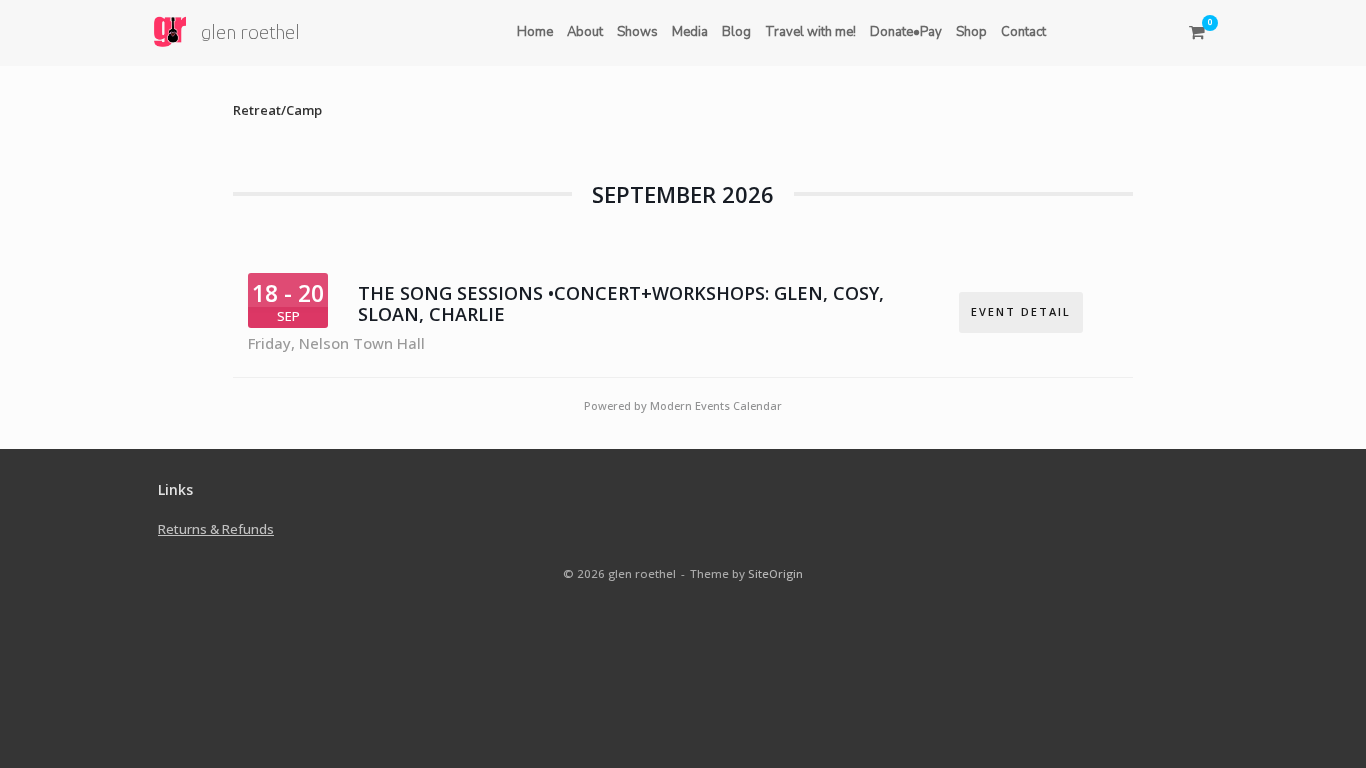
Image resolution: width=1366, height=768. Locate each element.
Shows (637, 32)
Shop (971, 32)
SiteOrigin (775, 573)
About (585, 32)
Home (535, 32)
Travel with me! (810, 32)
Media (690, 32)
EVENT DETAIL (1021, 311)
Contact (1023, 32)
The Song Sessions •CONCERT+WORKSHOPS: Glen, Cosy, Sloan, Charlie (621, 304)
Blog (736, 32)
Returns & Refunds (216, 529)
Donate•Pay (906, 32)
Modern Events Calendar (716, 405)
